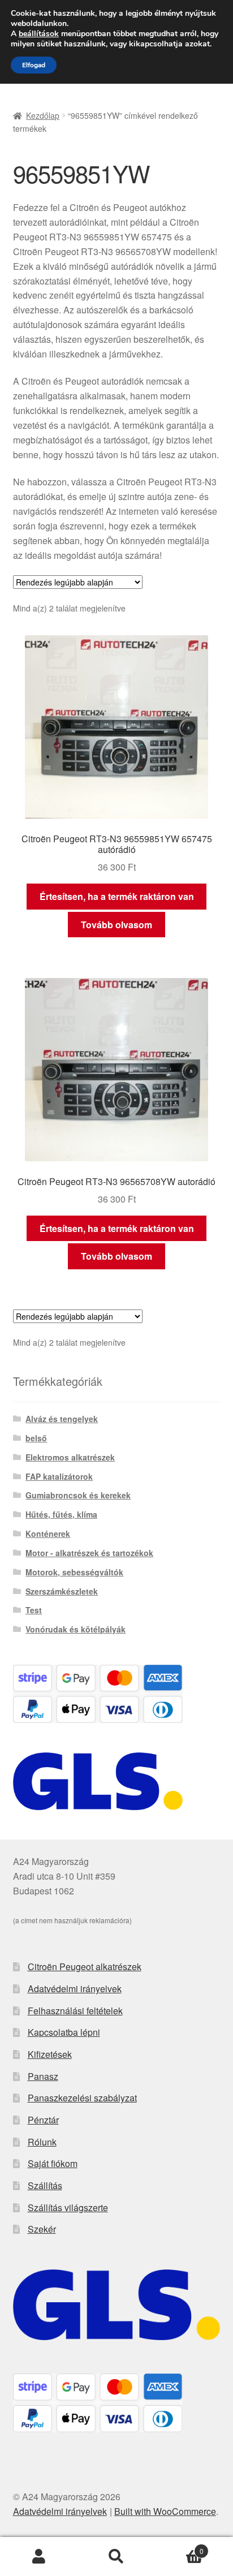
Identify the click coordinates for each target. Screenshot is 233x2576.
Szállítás (45, 2185)
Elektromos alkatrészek (70, 1457)
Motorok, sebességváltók (74, 1572)
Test (34, 1610)
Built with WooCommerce (165, 2511)
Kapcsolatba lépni (64, 2032)
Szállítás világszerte (68, 2207)
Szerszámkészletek (62, 1591)
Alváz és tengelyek (62, 1419)
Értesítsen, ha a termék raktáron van (117, 896)
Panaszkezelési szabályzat (82, 2098)
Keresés (116, 2557)
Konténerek (48, 1533)
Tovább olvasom (116, 925)
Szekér (42, 2229)
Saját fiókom (53, 2163)
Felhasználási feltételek (75, 2011)
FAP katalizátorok (59, 1476)
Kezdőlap (43, 115)
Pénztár (43, 2120)
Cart (180, 2547)
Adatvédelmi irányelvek (75, 1989)
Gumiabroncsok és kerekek (78, 1495)
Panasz (43, 2076)
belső (36, 1438)
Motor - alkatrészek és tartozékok (89, 1553)
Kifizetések (50, 2054)
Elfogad (34, 65)
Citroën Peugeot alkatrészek (85, 1967)
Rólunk (42, 2142)
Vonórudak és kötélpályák (75, 1629)
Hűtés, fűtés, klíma (61, 1514)
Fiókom (39, 2557)
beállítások (39, 34)
